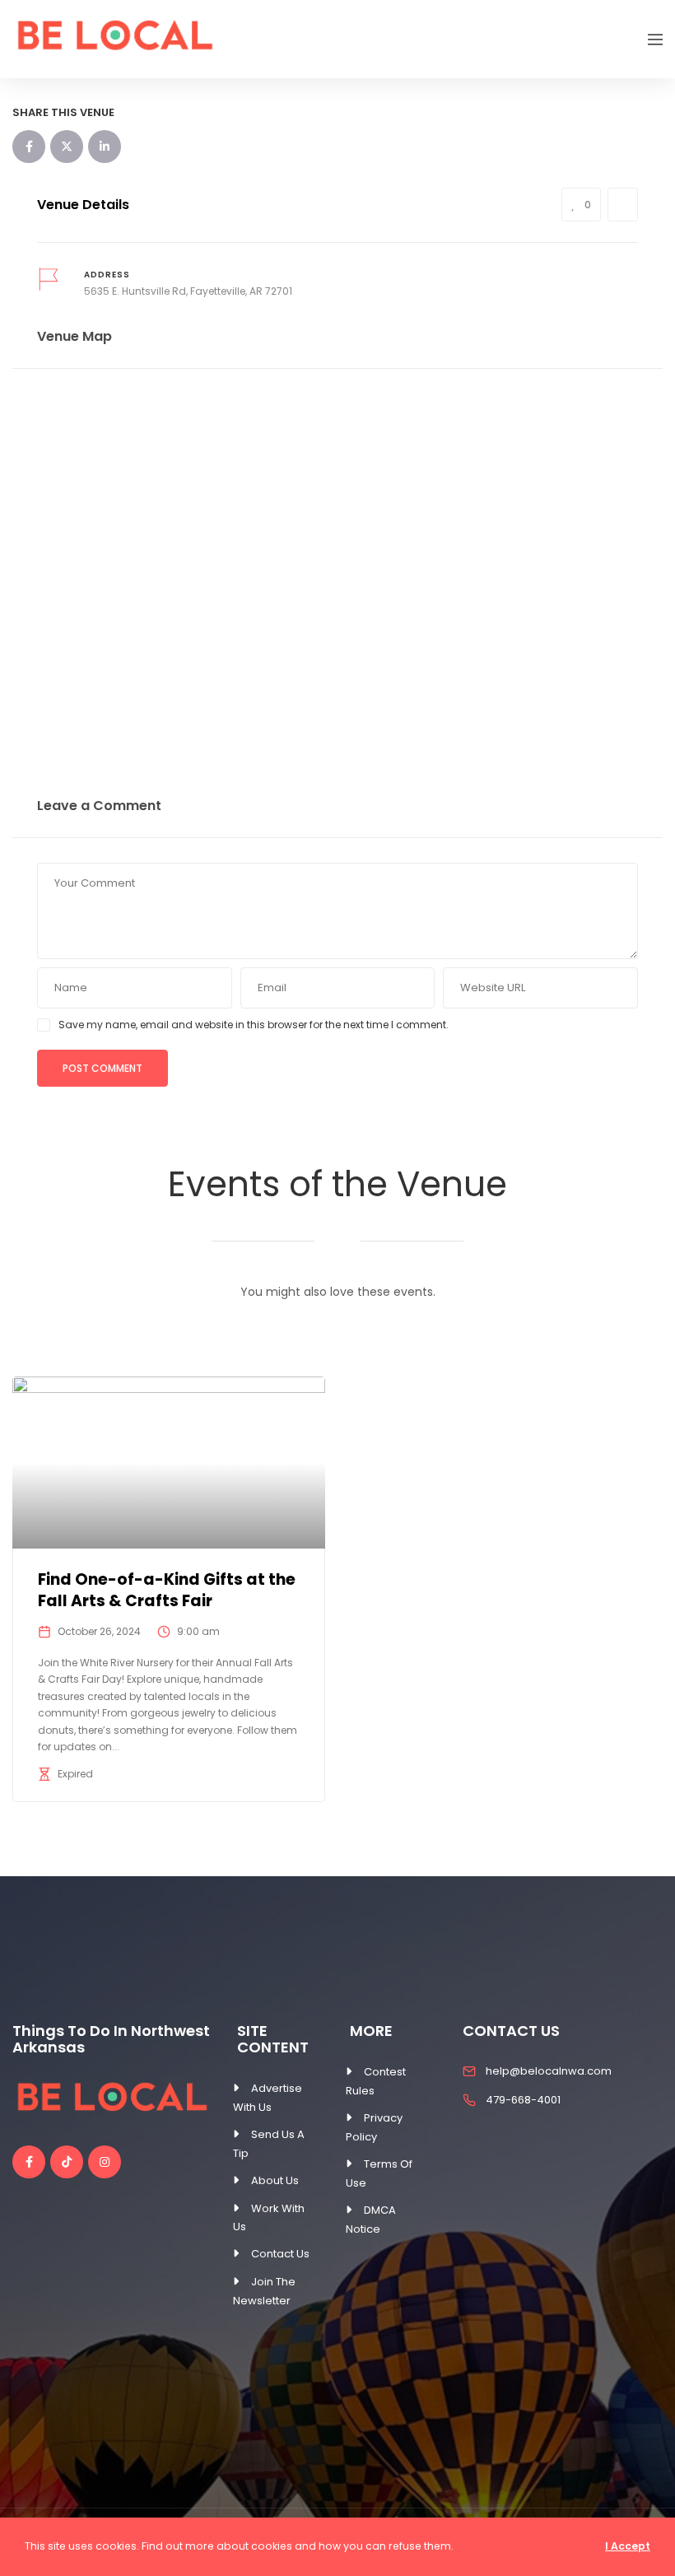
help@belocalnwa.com (549, 2071)
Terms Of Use (379, 2173)
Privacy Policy (374, 2127)
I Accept (628, 2546)
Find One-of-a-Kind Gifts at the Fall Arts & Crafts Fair (167, 1591)
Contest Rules (376, 2081)
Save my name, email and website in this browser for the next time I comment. (254, 1025)
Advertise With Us (268, 2098)
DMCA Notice (371, 2220)
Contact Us (280, 2254)
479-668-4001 (523, 2100)
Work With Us (269, 2218)
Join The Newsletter (264, 2291)
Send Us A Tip (269, 2144)
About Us (275, 2180)
